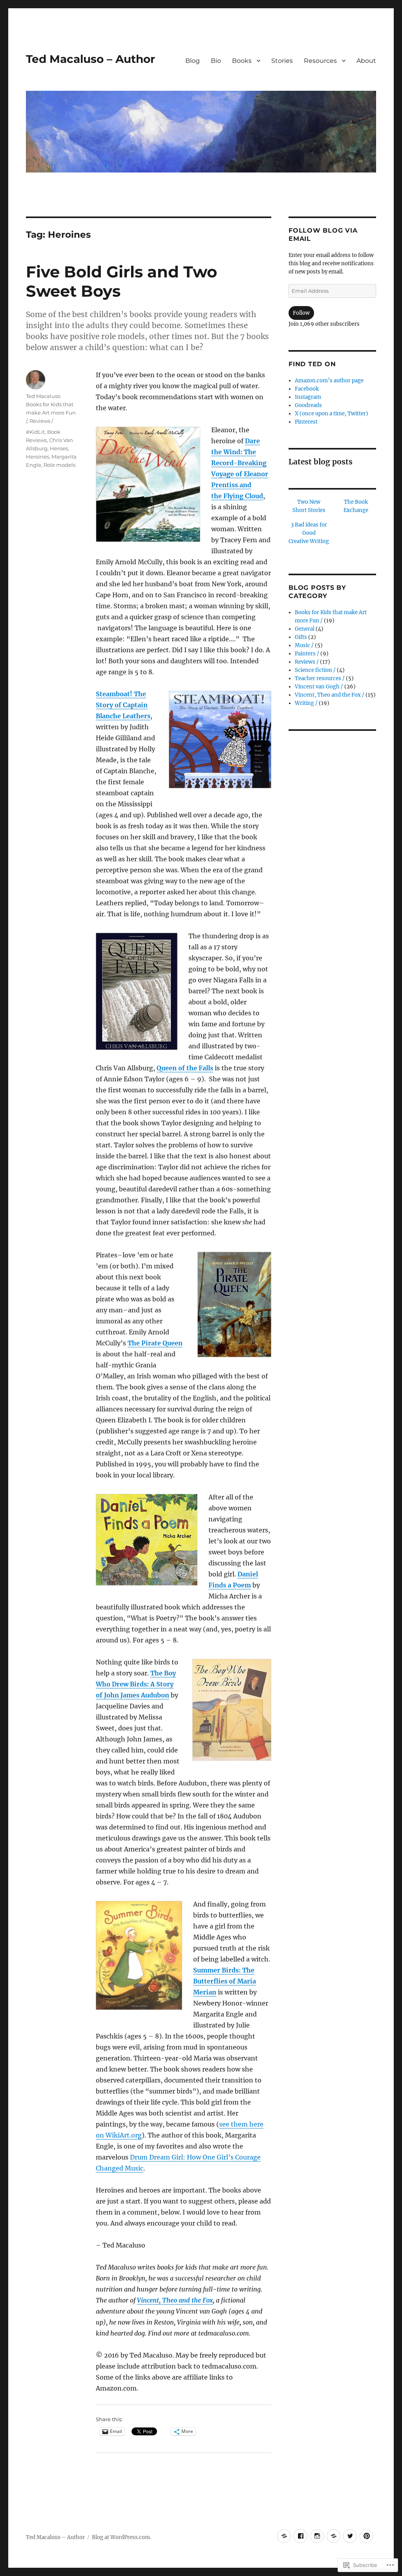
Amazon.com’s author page (329, 381)
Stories (282, 61)
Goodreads (308, 405)
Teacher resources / (320, 678)
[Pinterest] (366, 2536)
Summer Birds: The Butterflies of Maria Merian (225, 1981)
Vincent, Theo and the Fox (175, 2300)
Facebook (307, 389)
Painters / (307, 654)
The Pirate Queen (155, 1343)
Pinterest (306, 422)
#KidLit (35, 432)
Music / (304, 645)
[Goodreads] (333, 2536)
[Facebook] (301, 2536)
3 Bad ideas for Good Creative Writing (309, 533)
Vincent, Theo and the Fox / (330, 695)
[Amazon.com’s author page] (284, 2536)
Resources (320, 61)
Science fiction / (315, 670)
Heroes (59, 448)
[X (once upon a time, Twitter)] (350, 2536)
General (305, 629)
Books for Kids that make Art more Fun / (51, 413)
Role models (59, 465)
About (366, 61)
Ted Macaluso (43, 396)
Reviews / (41, 421)
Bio (216, 61)
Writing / (306, 703)
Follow (301, 313)
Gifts (301, 637)
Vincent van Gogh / (319, 687)
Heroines (37, 457)
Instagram (308, 397)
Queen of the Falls (185, 1068)
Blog (193, 61)
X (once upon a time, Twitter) (332, 414)
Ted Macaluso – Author (90, 59)
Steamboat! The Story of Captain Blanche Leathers (123, 705)
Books (242, 61)
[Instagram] (317, 2536)
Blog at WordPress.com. (122, 2537)
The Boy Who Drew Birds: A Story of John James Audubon (136, 1684)
